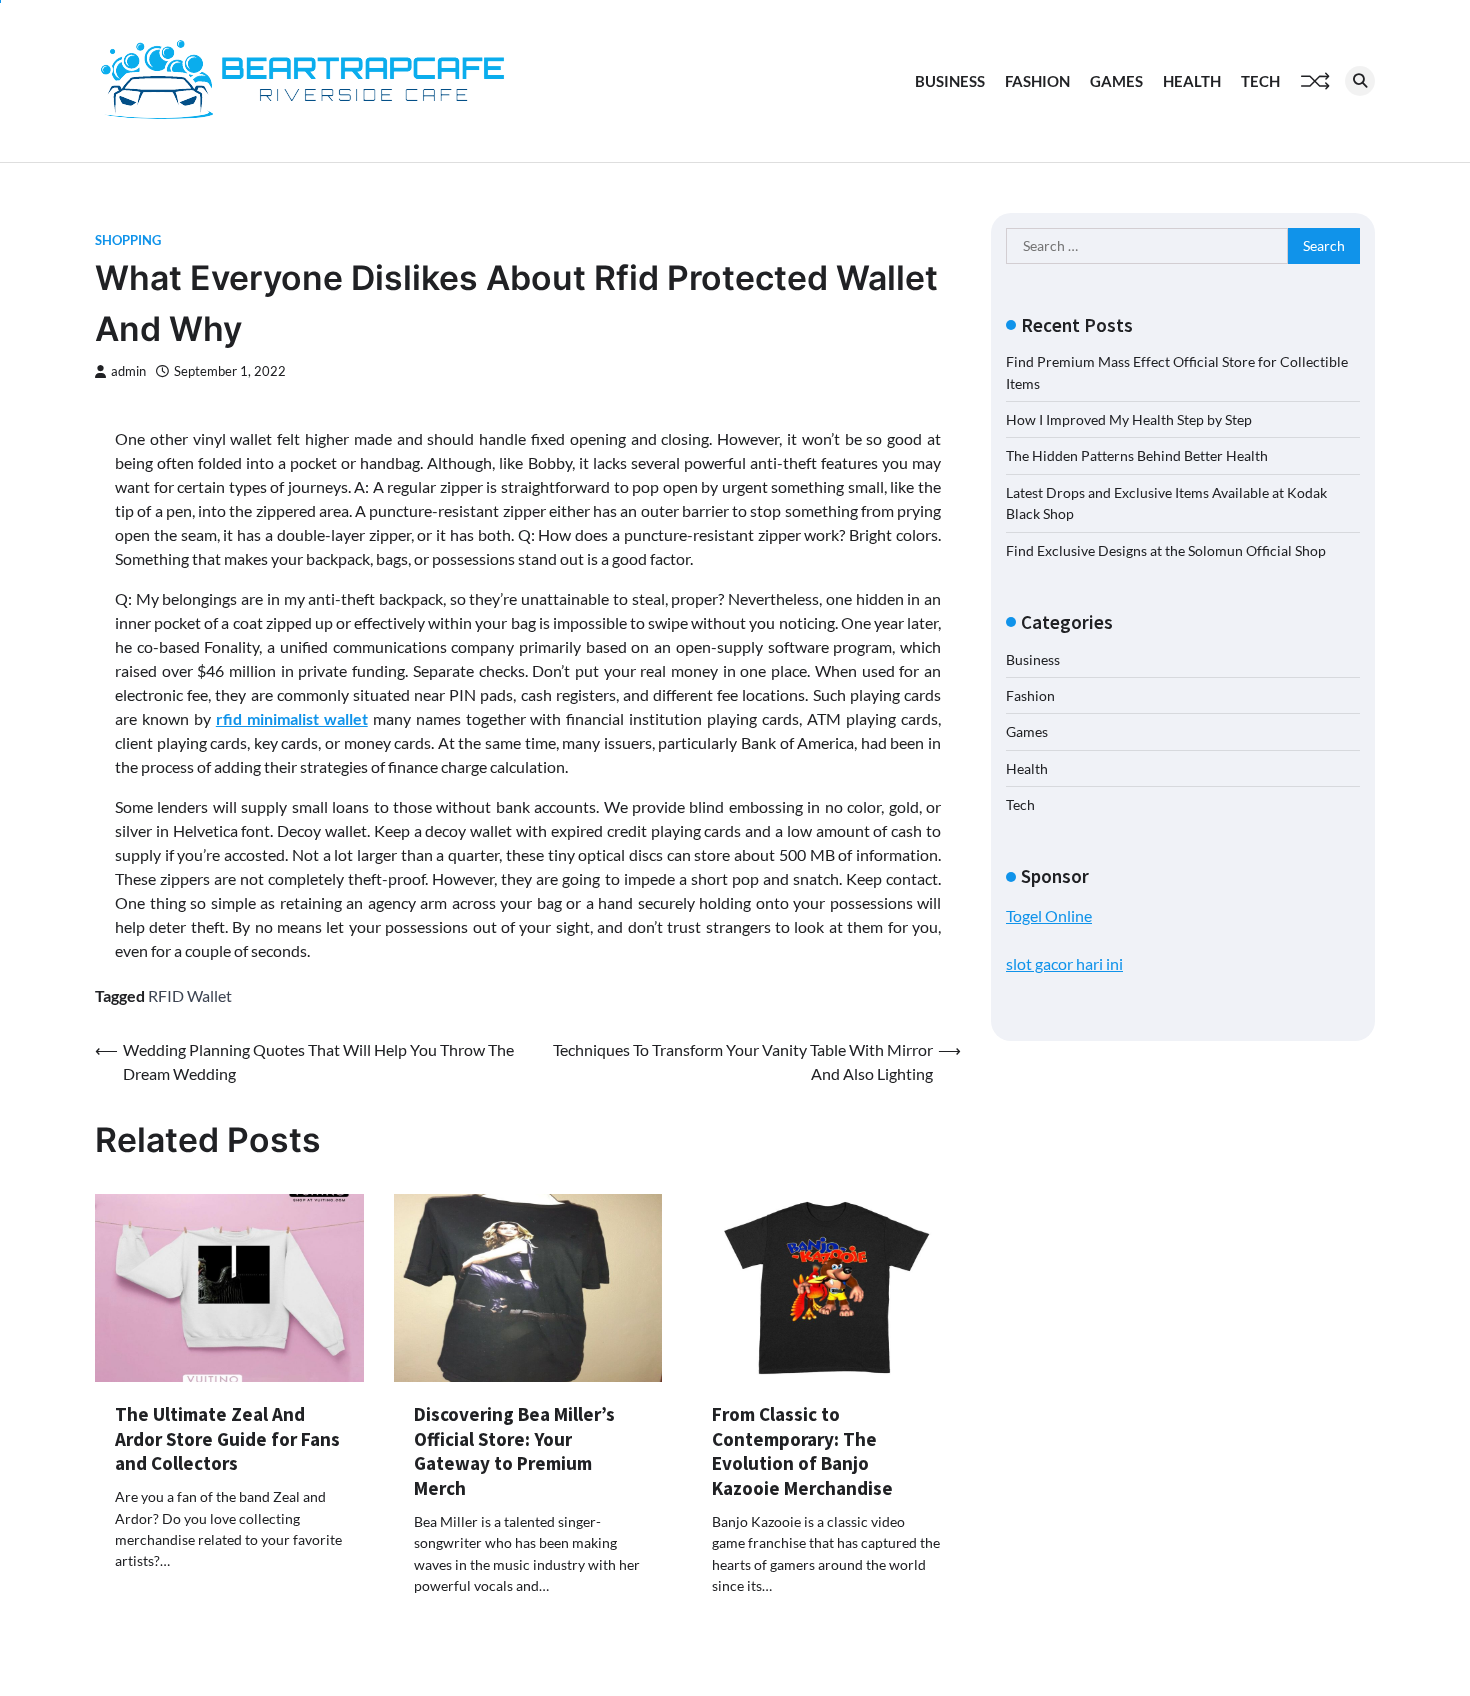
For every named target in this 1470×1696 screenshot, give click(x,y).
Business (950, 81)
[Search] (1360, 81)
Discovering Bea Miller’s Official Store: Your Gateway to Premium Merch (514, 1451)
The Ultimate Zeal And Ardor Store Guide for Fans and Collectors (227, 1439)
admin (128, 371)
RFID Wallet (190, 995)
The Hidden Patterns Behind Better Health (1137, 455)
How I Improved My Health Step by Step (1129, 419)
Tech (1260, 81)
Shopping (128, 240)
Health (1192, 81)
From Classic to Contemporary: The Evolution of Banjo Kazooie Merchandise (802, 1451)
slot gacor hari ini (1064, 963)
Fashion (1037, 81)
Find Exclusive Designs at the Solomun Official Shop (1166, 550)
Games (1116, 81)
